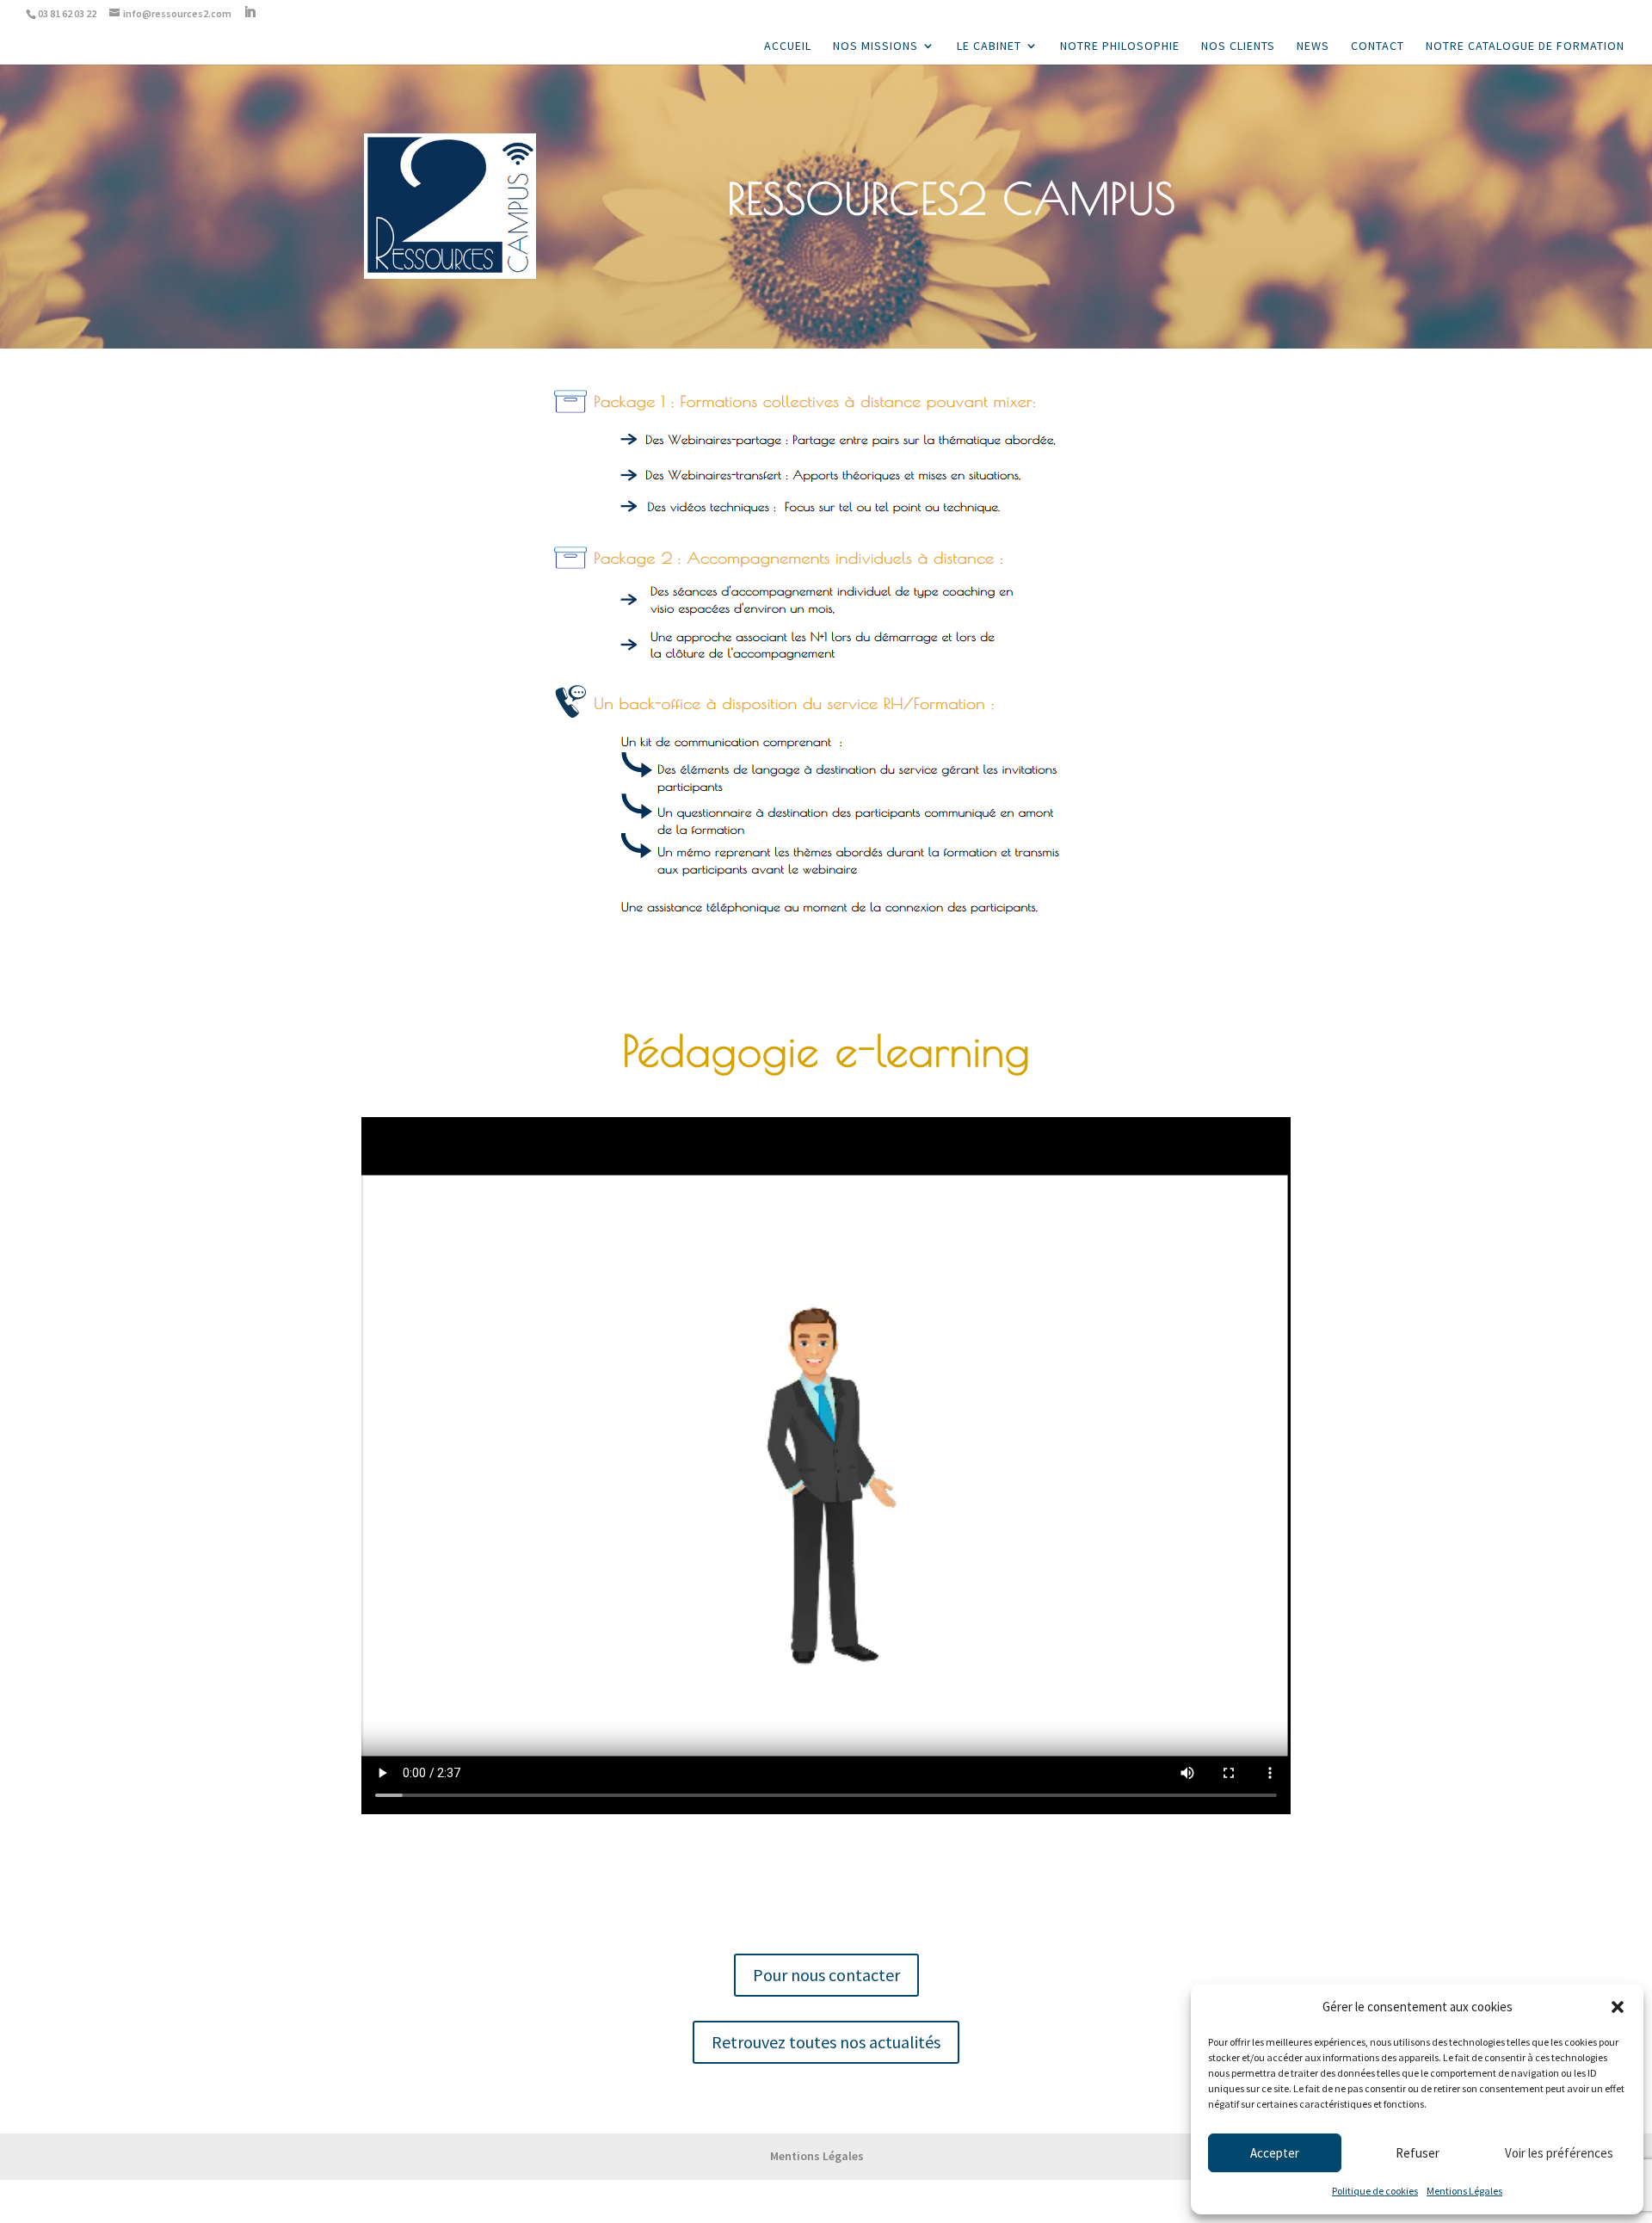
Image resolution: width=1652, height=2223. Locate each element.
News (1313, 46)
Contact (1378, 46)
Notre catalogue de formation (1525, 46)
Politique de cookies (1375, 2191)
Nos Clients (1238, 46)
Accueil (788, 46)
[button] (1618, 2007)
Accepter (1275, 2153)
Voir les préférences (1559, 2153)
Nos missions (875, 46)
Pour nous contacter (826, 1975)
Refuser (1418, 2153)
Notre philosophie (1120, 46)
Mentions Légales (1464, 2191)
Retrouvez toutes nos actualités (826, 2042)
